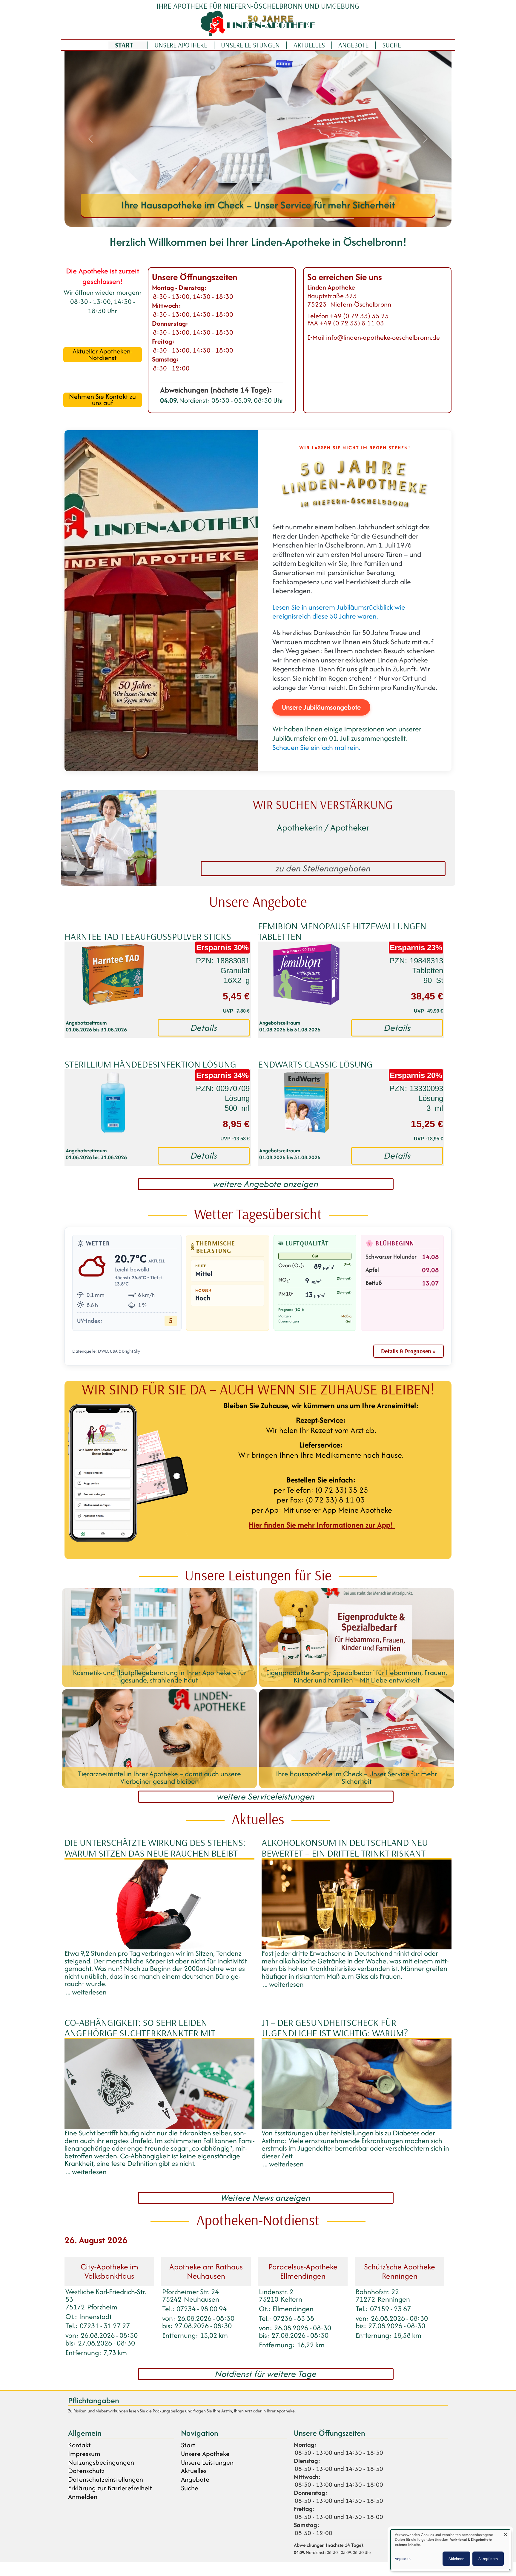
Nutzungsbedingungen (101, 2462)
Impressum (84, 2454)
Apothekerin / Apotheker (323, 827)
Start (124, 45)
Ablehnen (456, 2559)
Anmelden (83, 2497)
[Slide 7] (231, 219)
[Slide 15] (317, 219)
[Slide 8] (242, 219)
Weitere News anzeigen (266, 2198)
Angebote (353, 45)
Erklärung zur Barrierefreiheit (110, 2488)
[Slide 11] (274, 219)
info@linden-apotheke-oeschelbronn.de (383, 337)
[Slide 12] (285, 219)
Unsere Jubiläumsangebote (321, 707)
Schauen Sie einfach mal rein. (316, 747)
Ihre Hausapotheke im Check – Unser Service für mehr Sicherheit (258, 205)
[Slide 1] (167, 219)
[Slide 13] (296, 219)
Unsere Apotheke (181, 45)
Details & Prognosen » (408, 1351)
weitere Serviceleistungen (266, 1797)
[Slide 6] (220, 219)
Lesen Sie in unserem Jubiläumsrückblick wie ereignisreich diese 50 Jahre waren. (339, 612)
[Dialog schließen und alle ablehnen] (506, 2533)
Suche (392, 45)
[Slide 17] (339, 219)
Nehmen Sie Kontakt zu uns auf (102, 400)
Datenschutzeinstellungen (106, 2479)
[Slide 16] (328, 219)
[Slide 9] (253, 219)
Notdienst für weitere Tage (266, 2374)
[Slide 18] (349, 219)
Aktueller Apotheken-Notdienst (102, 355)
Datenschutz (86, 2471)
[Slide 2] (177, 219)
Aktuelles (309, 45)
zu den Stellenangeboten (323, 868)
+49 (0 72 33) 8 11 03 (352, 323)
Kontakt (79, 2445)
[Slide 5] (210, 219)
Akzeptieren (488, 2559)
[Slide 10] (263, 219)
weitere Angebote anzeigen (266, 1184)
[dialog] (450, 2550)
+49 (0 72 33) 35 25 (359, 316)
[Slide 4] (199, 219)
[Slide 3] (188, 219)
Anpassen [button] (403, 2559)
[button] (90, 139)
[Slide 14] (306, 219)
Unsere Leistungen (250, 45)
